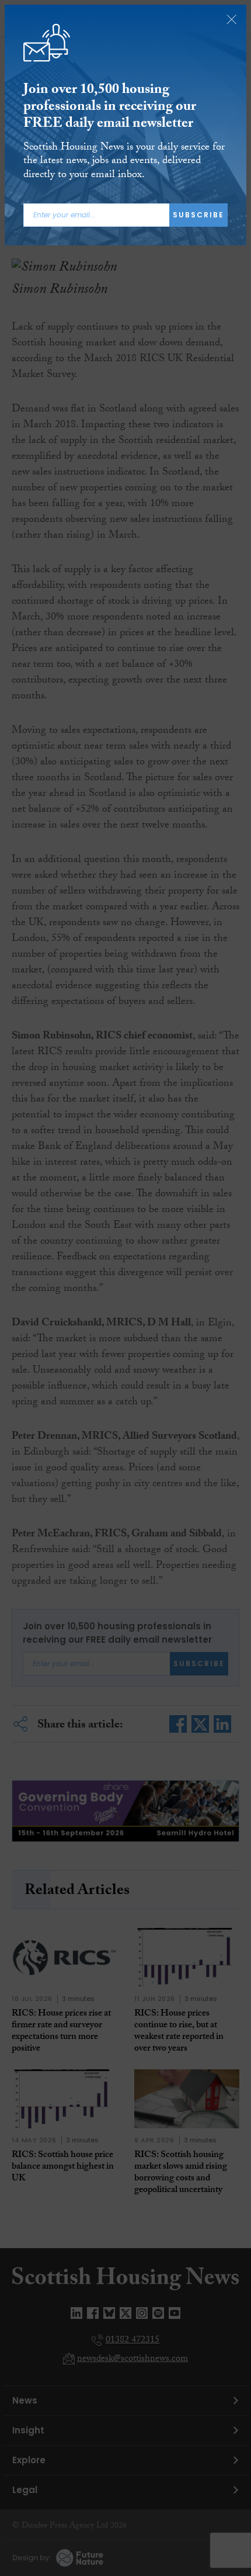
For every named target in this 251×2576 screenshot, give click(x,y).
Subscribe (198, 215)
